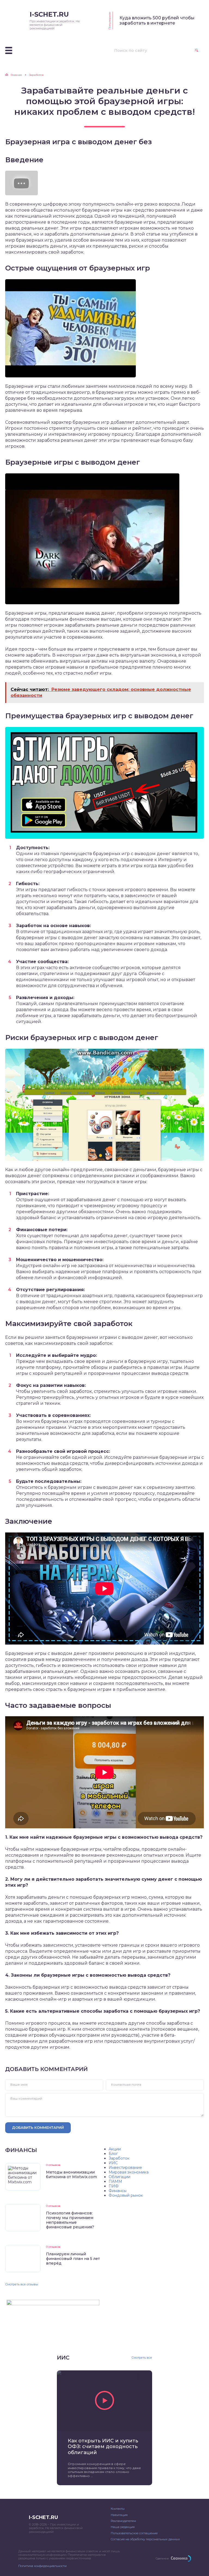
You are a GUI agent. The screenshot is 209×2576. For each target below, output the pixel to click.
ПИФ (114, 2186)
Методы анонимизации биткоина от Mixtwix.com (71, 2174)
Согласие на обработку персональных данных (145, 2539)
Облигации (119, 2177)
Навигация (119, 2515)
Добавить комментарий (38, 2127)
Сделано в (162, 2558)
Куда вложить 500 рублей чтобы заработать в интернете (157, 20)
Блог (113, 2154)
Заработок (119, 2158)
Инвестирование (125, 2168)
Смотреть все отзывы (22, 2284)
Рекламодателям (123, 2521)
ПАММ (115, 2181)
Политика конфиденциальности (42, 2566)
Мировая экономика (129, 2172)
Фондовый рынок (126, 2195)
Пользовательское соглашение (134, 2533)
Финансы (118, 2191)
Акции (115, 2149)
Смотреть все (142, 2358)
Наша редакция (123, 2527)
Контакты (118, 2509)
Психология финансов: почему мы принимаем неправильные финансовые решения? (70, 2220)
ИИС (113, 2163)
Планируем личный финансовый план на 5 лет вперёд (73, 2259)
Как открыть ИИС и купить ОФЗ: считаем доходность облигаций (103, 2447)
